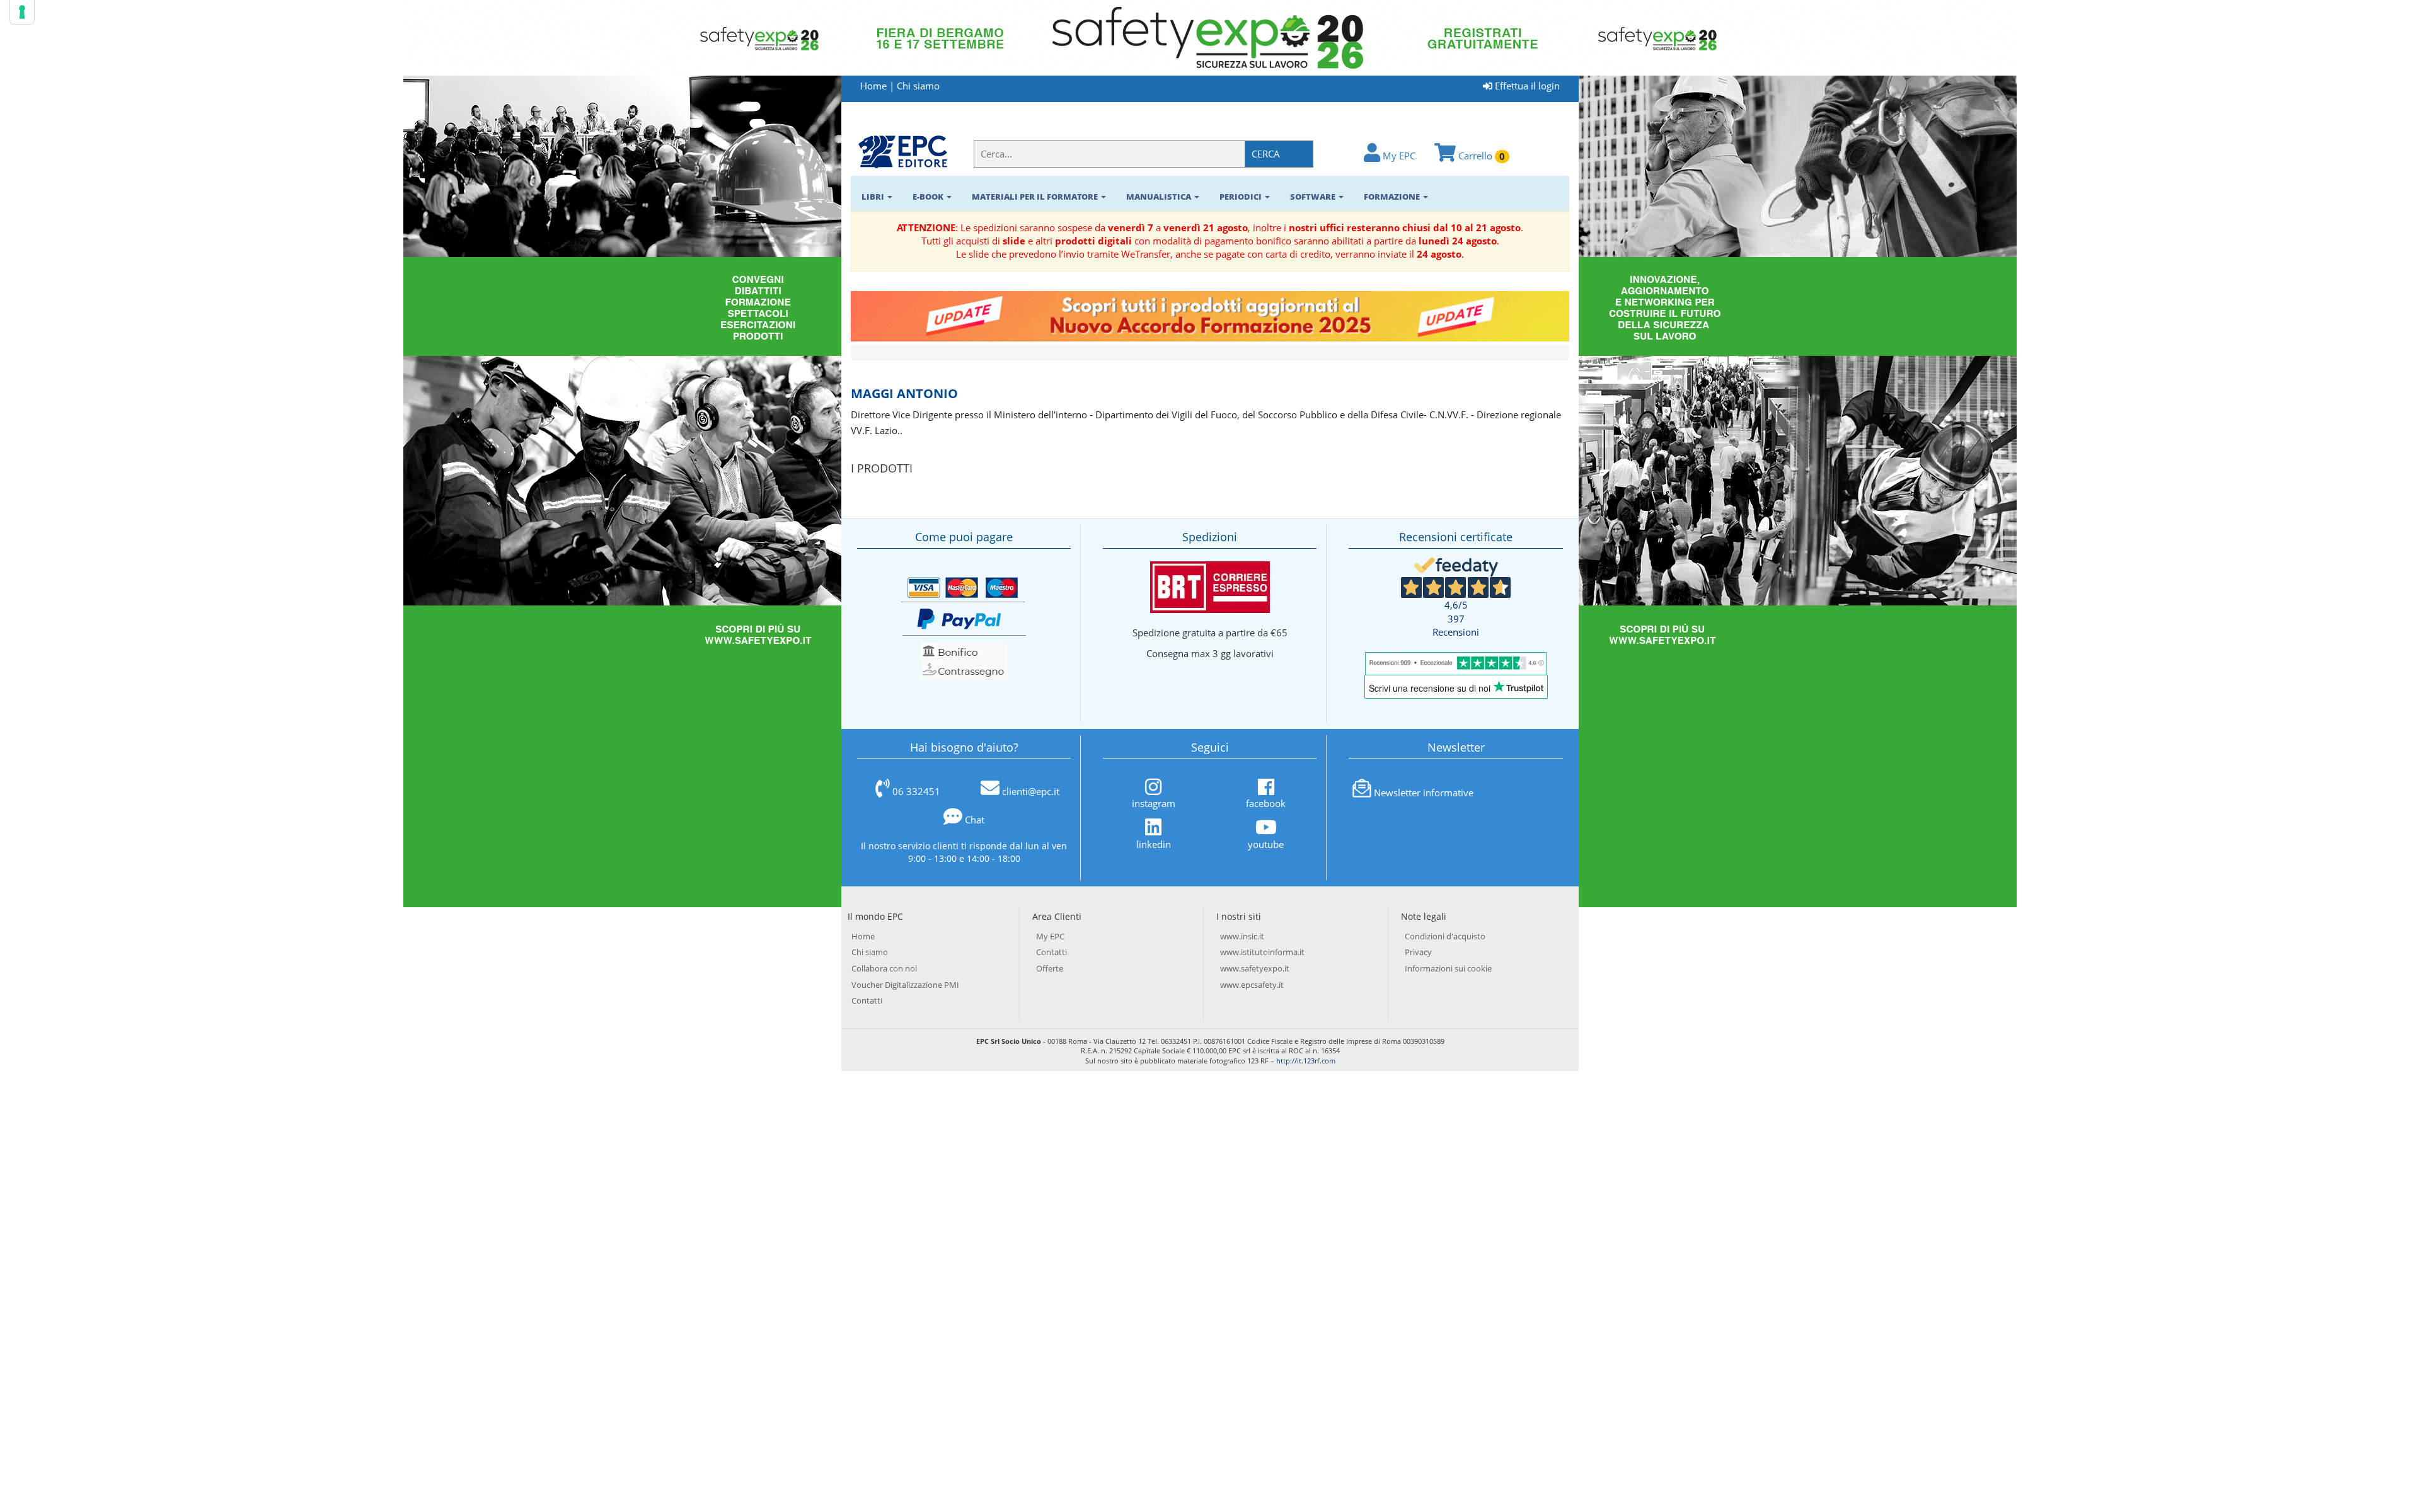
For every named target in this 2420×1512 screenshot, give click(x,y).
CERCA (1266, 154)
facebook (1266, 803)
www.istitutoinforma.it (1262, 952)
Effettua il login (1526, 86)
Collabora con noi (884, 968)
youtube (1266, 844)
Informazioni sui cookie (1448, 968)
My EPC (1398, 156)
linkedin (1154, 844)
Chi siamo (918, 86)
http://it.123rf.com (1306, 1061)
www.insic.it (1242, 936)
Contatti (867, 1000)
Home (873, 86)
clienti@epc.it (1031, 791)
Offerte (1050, 968)
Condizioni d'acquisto (1445, 936)
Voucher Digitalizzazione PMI (905, 985)
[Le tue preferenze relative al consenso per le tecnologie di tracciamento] (22, 12)
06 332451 (916, 791)
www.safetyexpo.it (1255, 968)
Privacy (1418, 952)
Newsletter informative (1424, 793)
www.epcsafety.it (1252, 985)
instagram (1154, 803)
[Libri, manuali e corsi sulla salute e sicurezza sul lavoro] (903, 151)
